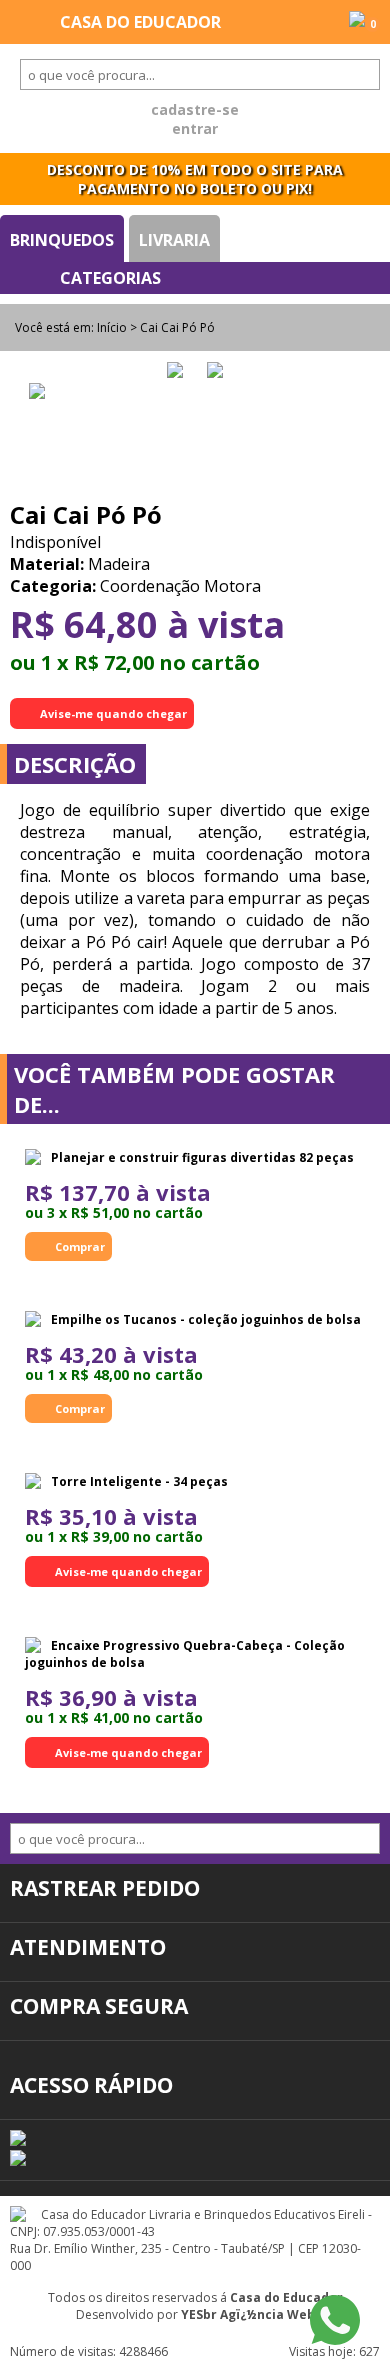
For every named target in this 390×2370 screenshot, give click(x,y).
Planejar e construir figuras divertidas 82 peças (202, 1157)
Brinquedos (62, 240)
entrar (195, 128)
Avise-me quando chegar (113, 713)
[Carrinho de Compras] (357, 21)
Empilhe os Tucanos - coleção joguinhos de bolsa (206, 1319)
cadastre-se (195, 109)
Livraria (174, 240)
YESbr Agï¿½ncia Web (248, 2314)
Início (112, 327)
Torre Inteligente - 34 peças (139, 1481)
